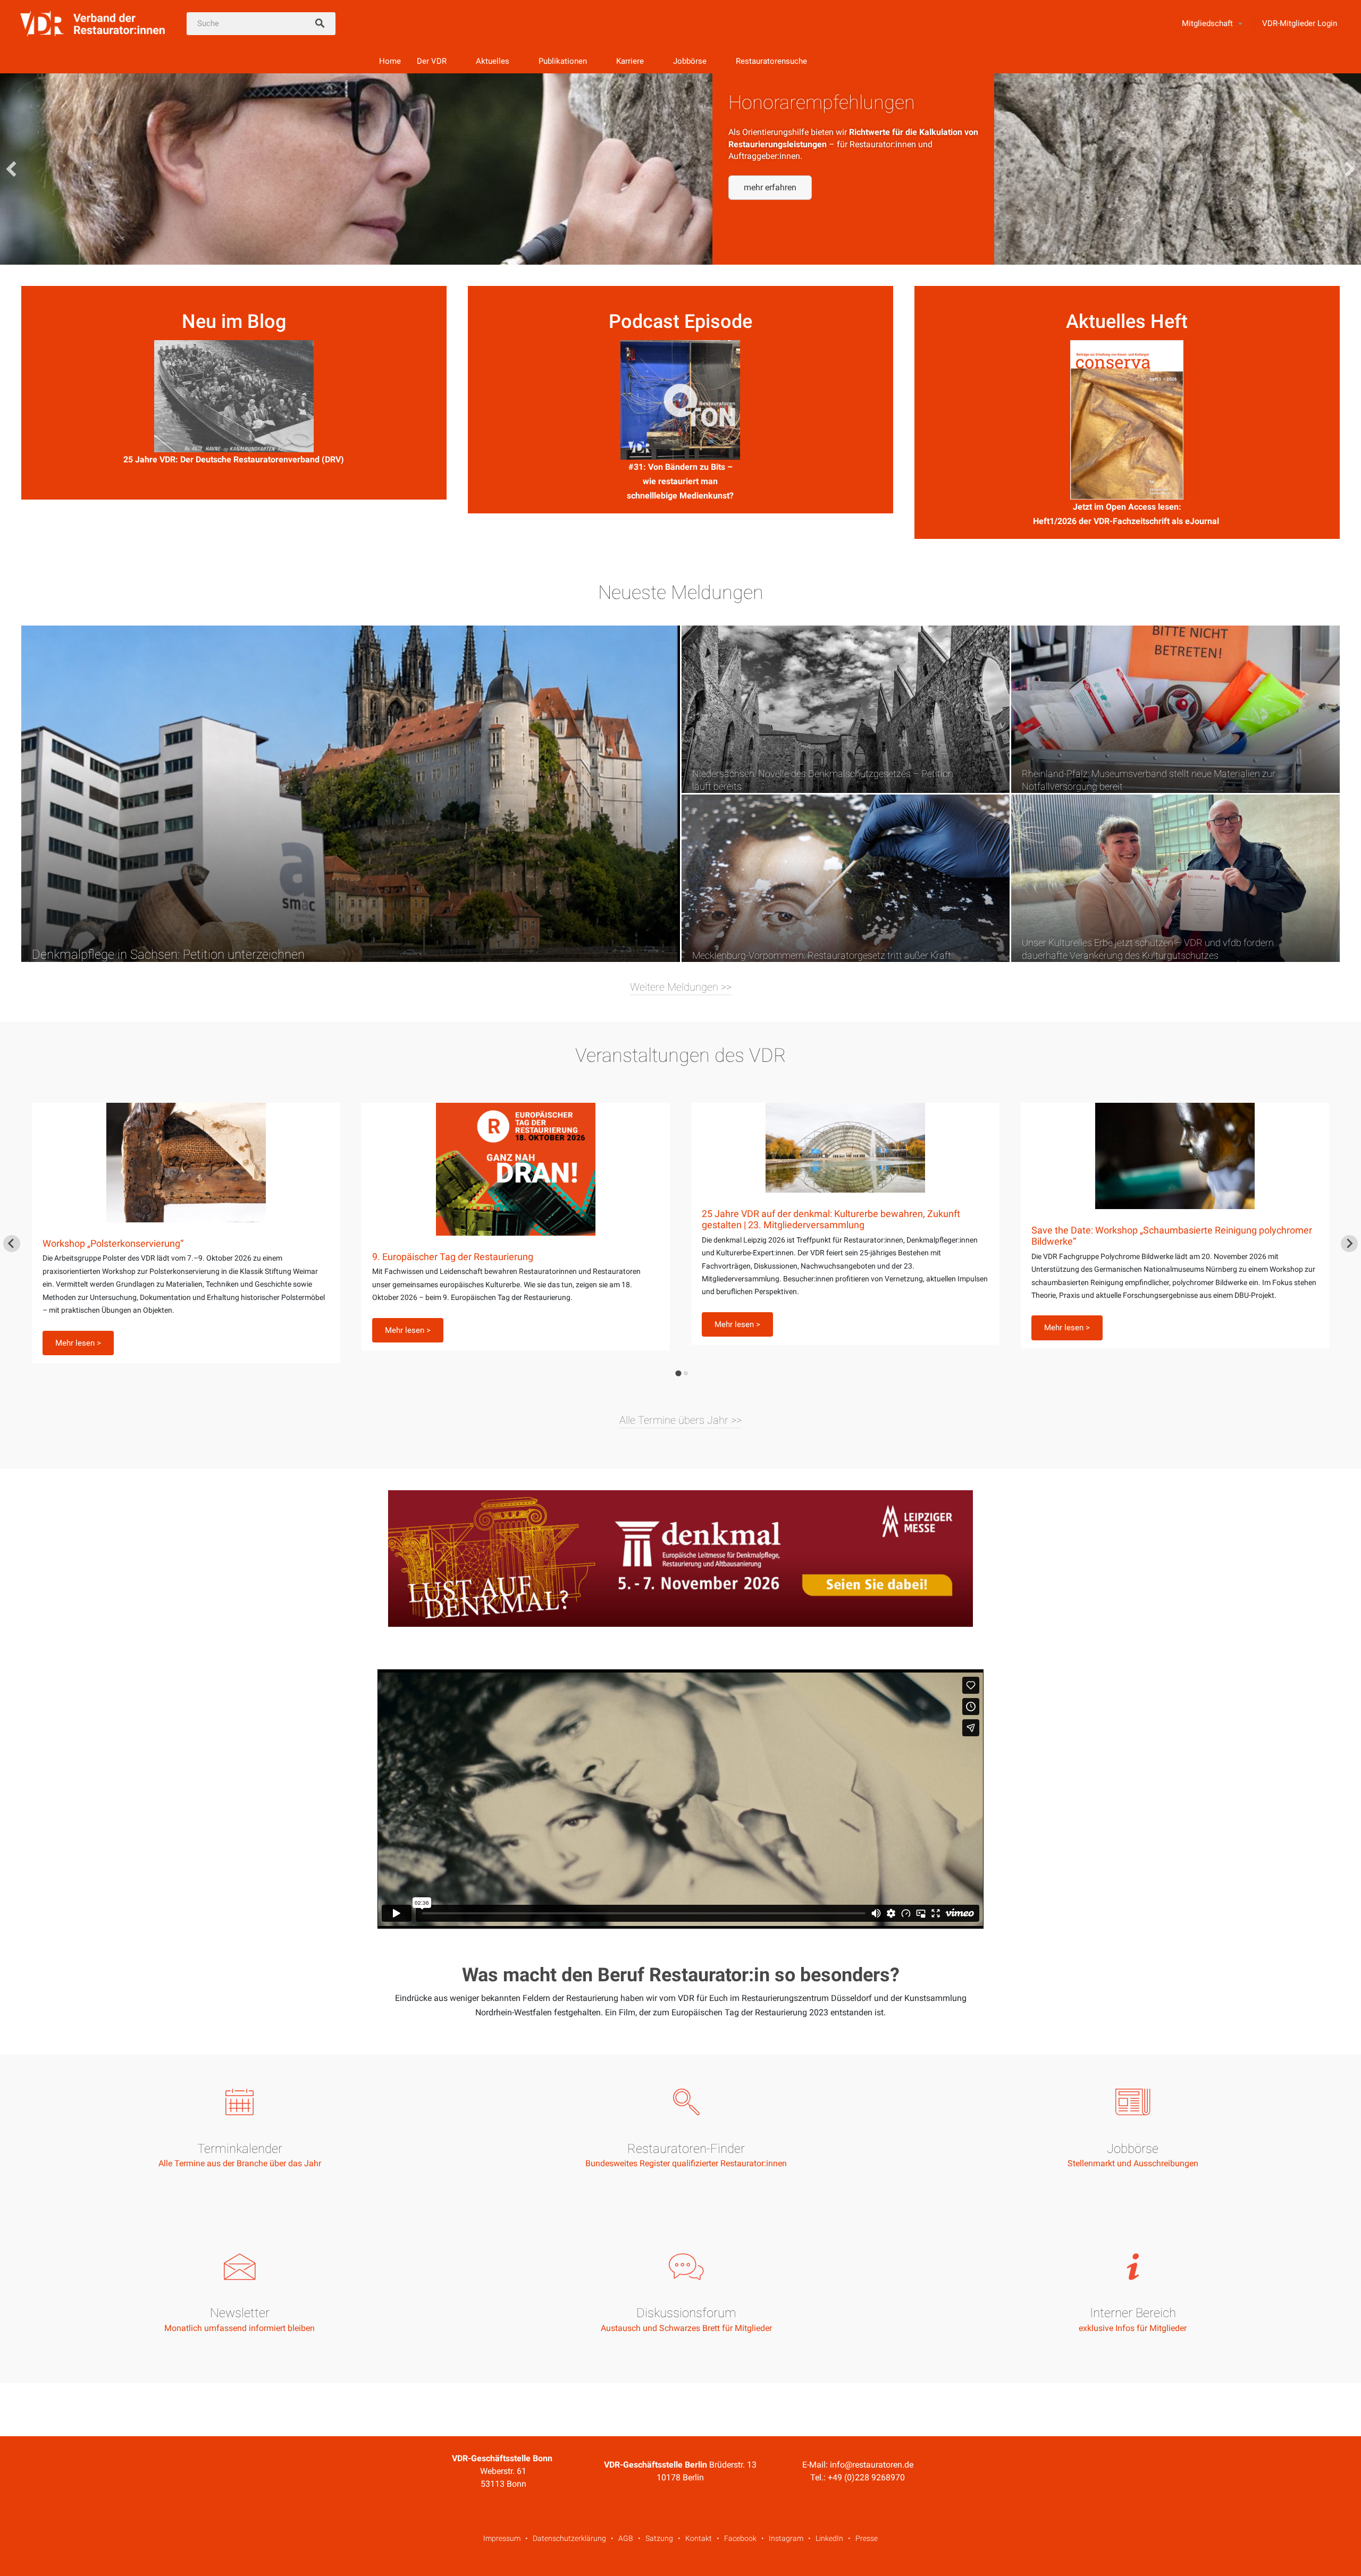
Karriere (630, 61)
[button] (770, 188)
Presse (867, 2538)
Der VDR (432, 61)
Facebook (740, 2538)
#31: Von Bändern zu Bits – (680, 467)
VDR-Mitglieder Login (1300, 23)
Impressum (502, 2538)
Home (390, 61)
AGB (626, 2538)
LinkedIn (829, 2538)
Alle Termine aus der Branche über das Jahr (240, 2163)
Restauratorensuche (771, 61)
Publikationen (563, 61)
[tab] (678, 1374)
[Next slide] (1349, 1244)
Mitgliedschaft (1207, 23)
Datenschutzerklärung (569, 2538)
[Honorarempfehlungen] (680, 169)
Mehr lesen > (78, 1330)
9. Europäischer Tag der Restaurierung (123, 1257)
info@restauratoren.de (872, 2465)
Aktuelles (493, 61)
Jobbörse (690, 61)
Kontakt (699, 2538)
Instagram (786, 2538)
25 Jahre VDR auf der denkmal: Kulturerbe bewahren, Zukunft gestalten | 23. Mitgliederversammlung (501, 1219)
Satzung (659, 2538)
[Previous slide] (12, 1244)
